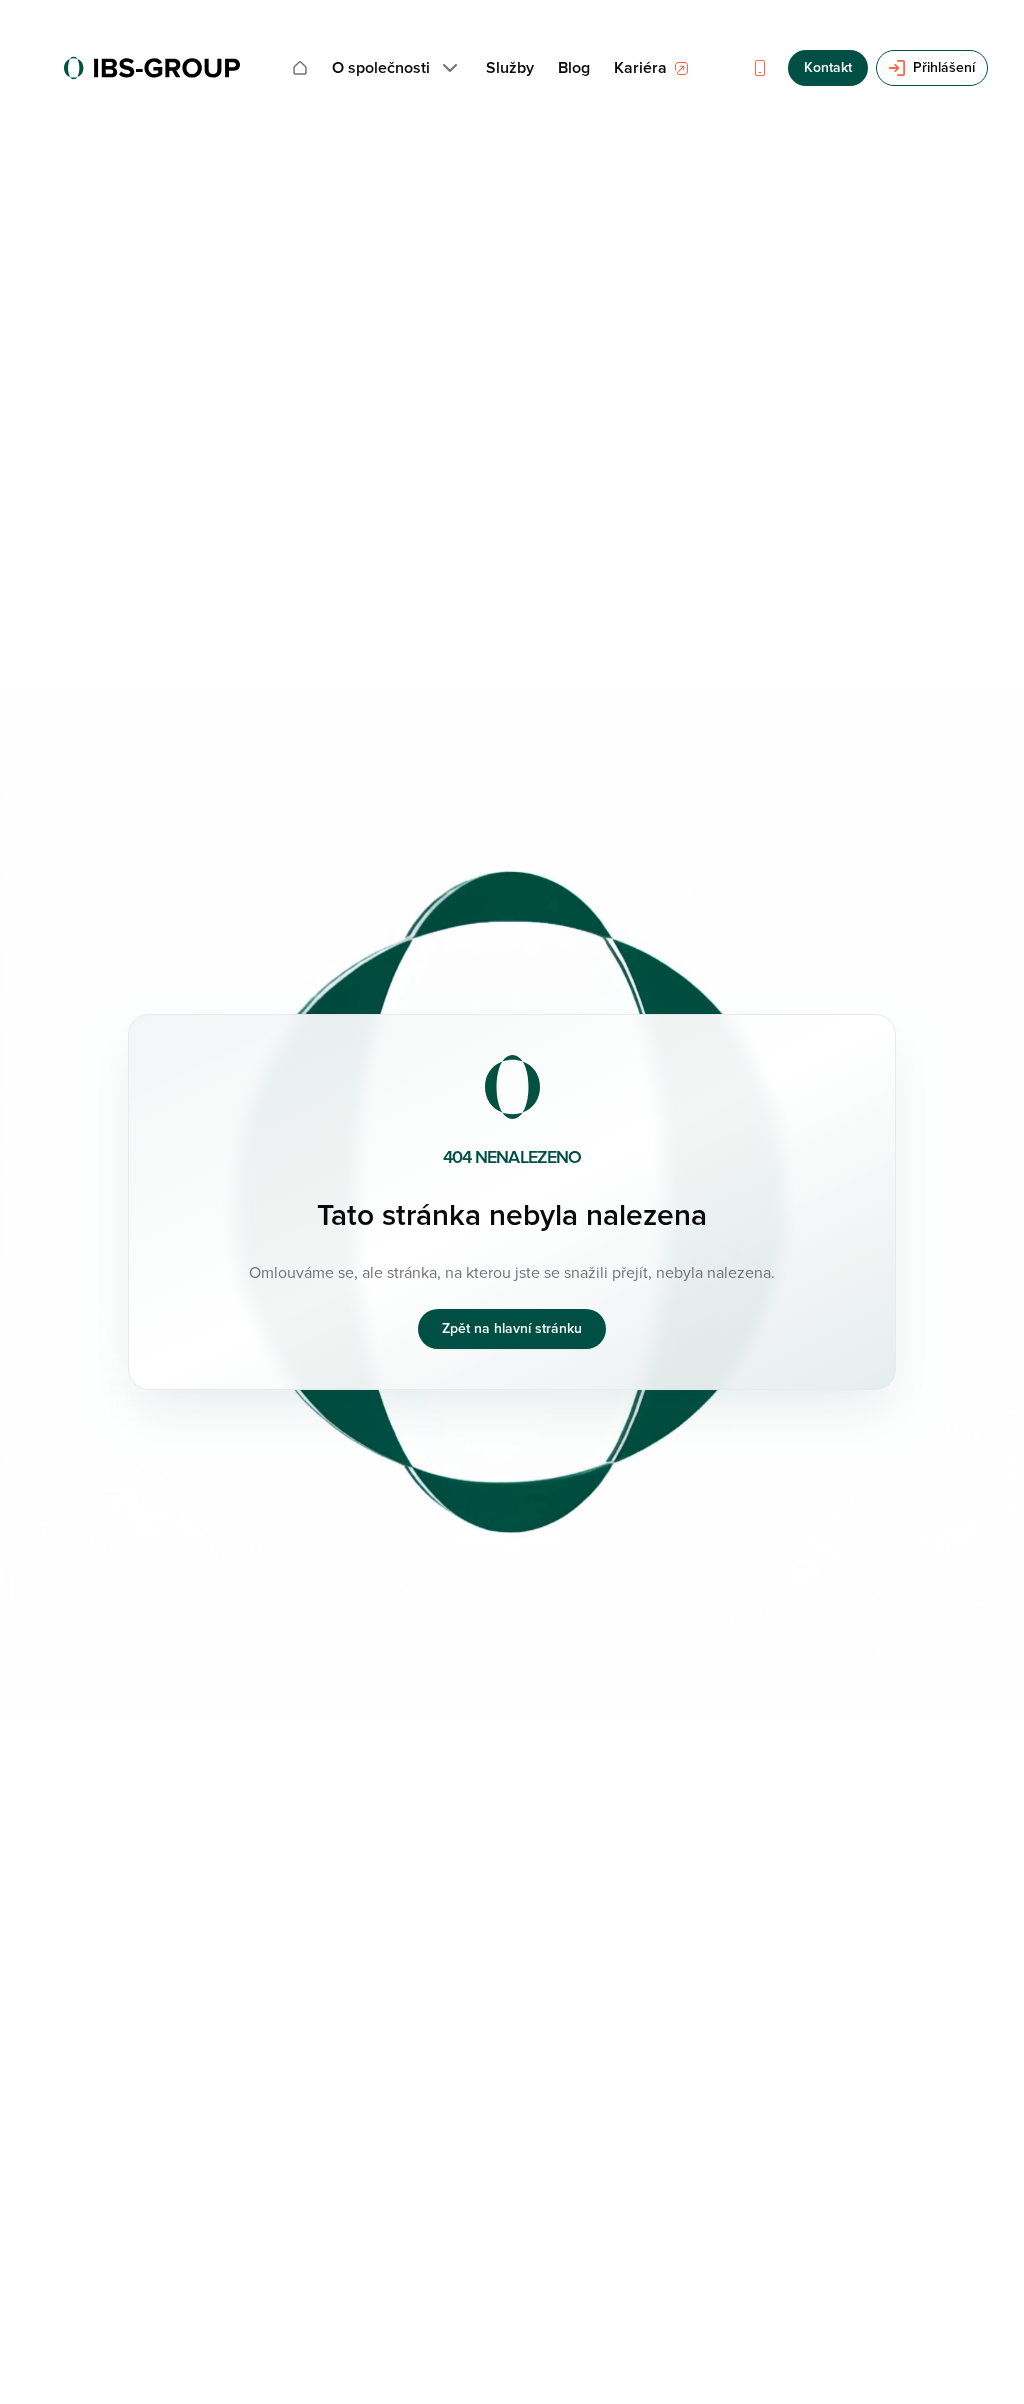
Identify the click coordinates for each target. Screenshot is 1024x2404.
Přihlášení (944, 67)
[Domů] (300, 68)
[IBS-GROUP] (152, 68)
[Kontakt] (760, 68)
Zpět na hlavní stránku (512, 1328)
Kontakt (828, 67)
